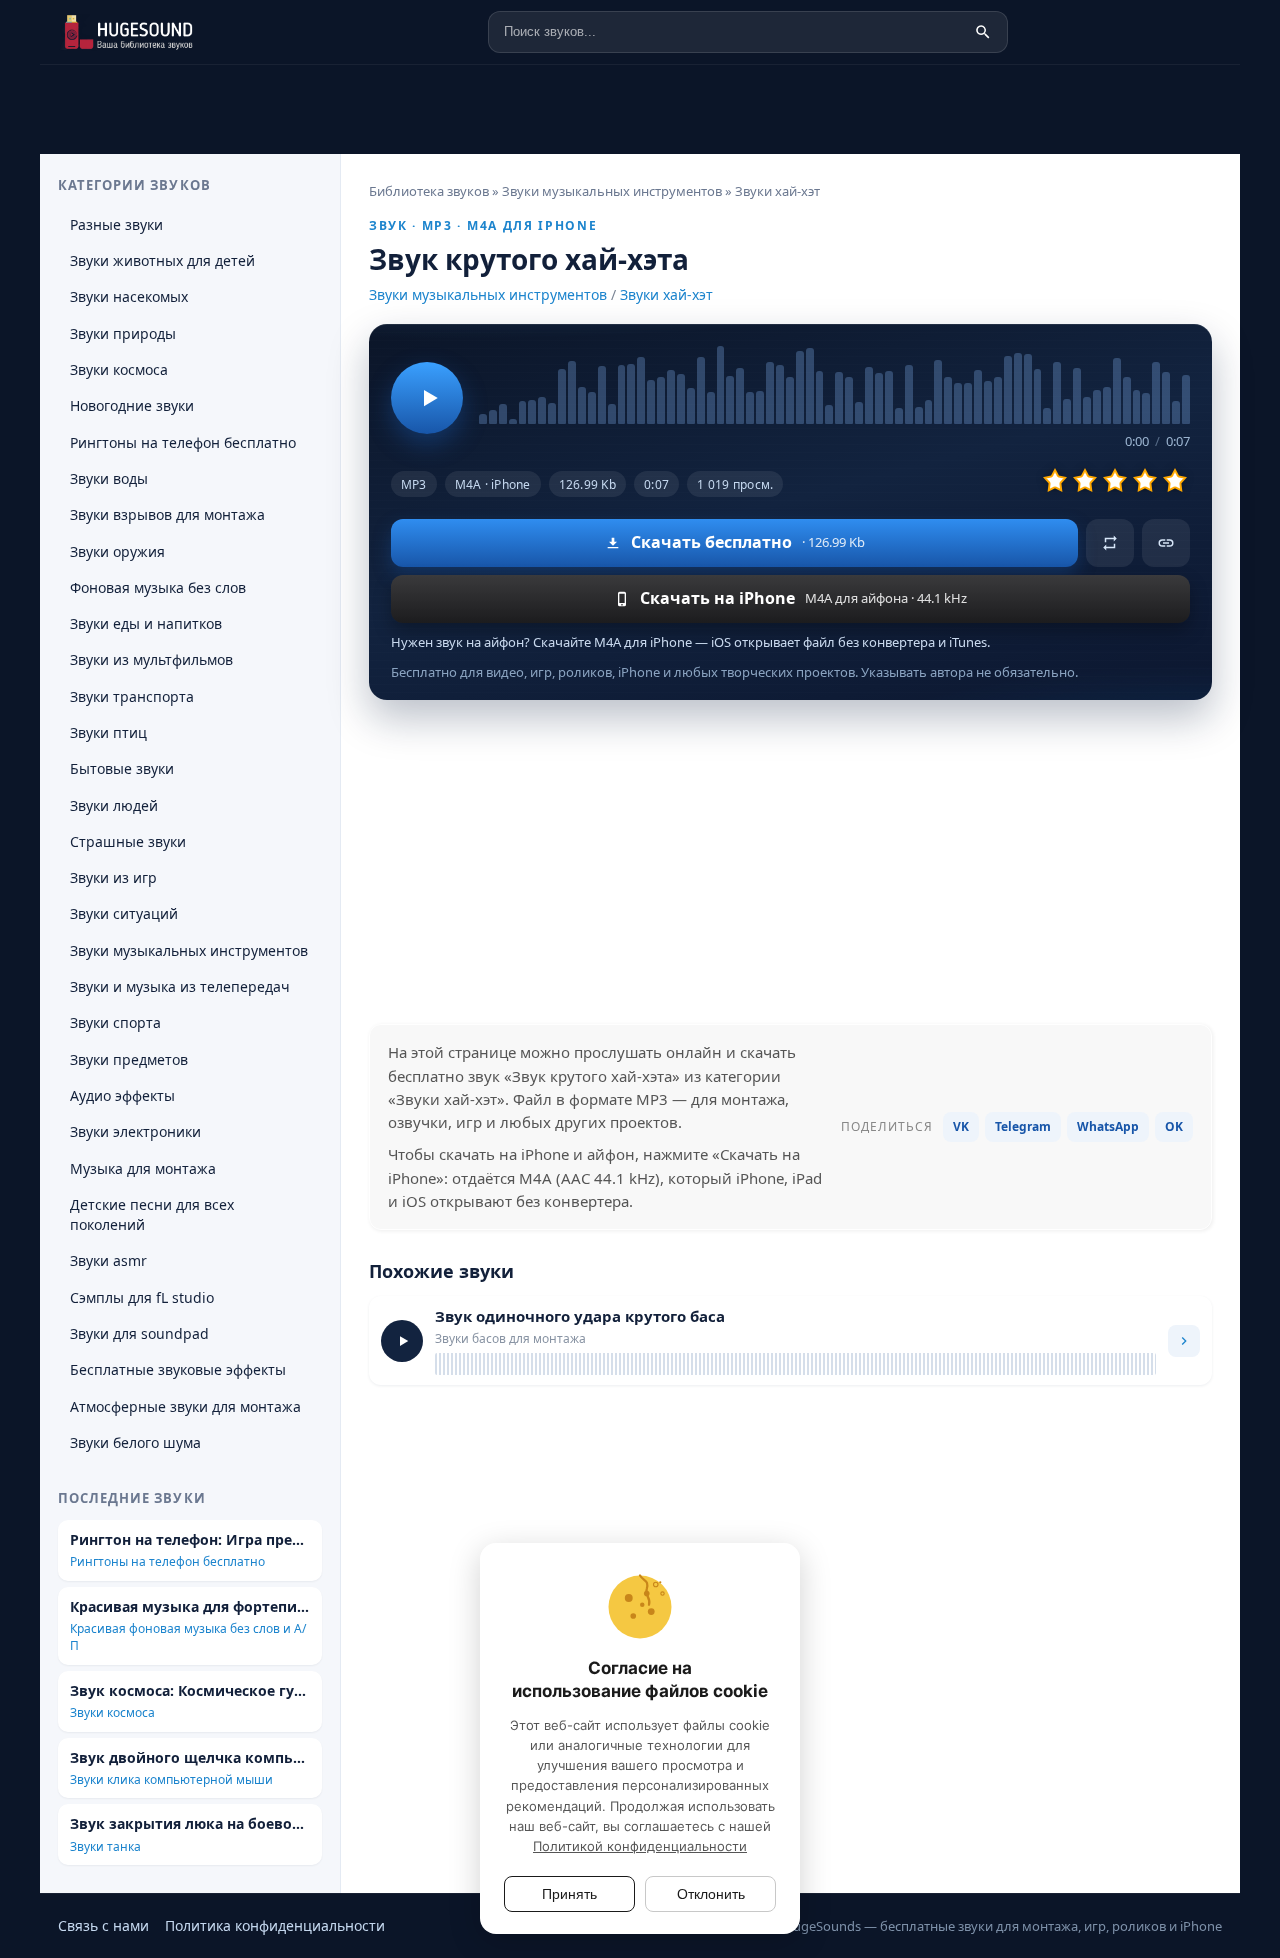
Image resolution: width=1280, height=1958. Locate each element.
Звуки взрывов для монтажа (167, 514)
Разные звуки (116, 224)
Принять (569, 1894)
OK (1174, 1126)
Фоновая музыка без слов (158, 587)
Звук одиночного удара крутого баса (580, 1316)
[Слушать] (427, 398)
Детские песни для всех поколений (152, 1214)
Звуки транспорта (132, 696)
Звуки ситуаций (124, 913)
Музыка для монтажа (143, 1168)
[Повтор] (1110, 543)
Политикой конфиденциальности (640, 1846)
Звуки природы (123, 333)
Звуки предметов (129, 1059)
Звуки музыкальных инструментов (488, 294)
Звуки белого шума (135, 1442)
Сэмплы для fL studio (142, 1297)
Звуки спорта (115, 1022)
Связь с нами (103, 1925)
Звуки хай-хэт (666, 294)
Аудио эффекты (122, 1095)
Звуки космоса (119, 369)
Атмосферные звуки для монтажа (185, 1406)
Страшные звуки (128, 841)
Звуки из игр (113, 877)
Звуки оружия (117, 551)
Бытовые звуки (122, 768)
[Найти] (983, 32)
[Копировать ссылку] (1166, 543)
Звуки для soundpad (139, 1333)
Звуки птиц (108, 732)
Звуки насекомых (129, 296)
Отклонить (711, 1894)
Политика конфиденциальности (275, 1925)
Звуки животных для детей (162, 260)
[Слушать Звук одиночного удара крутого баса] (402, 1341)
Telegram (1023, 1126)
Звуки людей (114, 805)
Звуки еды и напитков (146, 623)
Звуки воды (109, 478)
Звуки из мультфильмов (151, 659)
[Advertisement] (790, 862)
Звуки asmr (108, 1260)
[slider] (834, 385)
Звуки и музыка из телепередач (180, 986)
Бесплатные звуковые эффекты (178, 1369)
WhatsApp (1108, 1126)
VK (961, 1126)
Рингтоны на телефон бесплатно (183, 442)
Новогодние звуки (132, 405)
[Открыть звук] (1184, 1341)
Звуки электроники (135, 1131)
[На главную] (158, 32)
